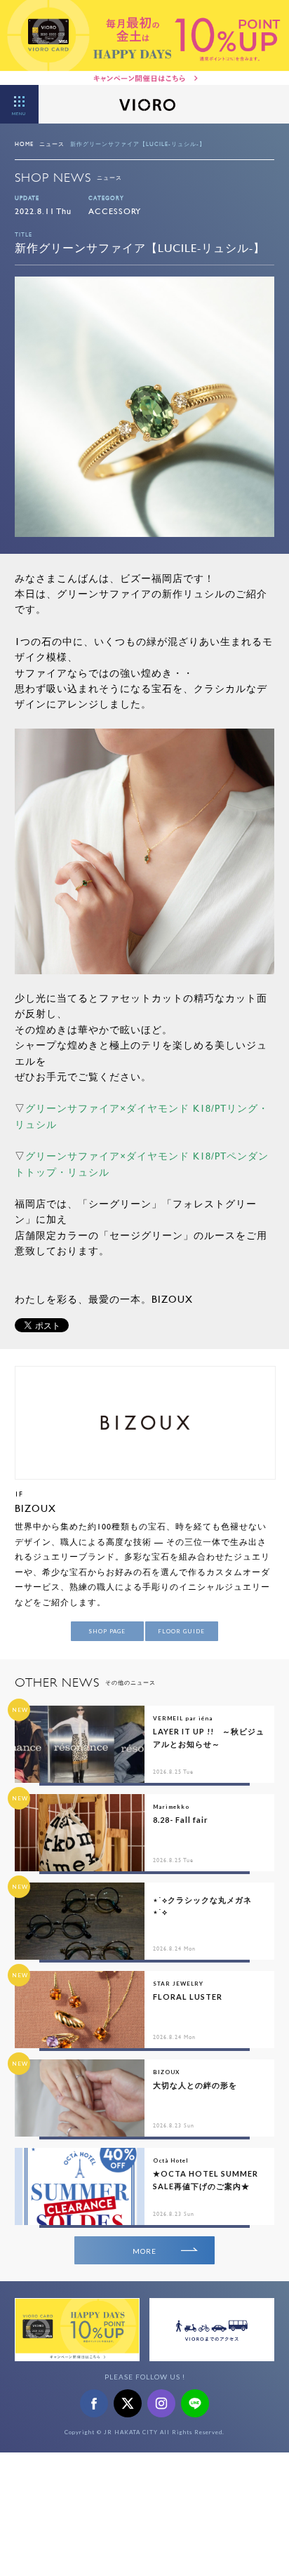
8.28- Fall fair (181, 1820)
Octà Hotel (171, 2160)
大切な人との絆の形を (195, 2085)
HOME (24, 144)
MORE (144, 2251)
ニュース (52, 144)
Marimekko (171, 1807)
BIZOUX (35, 1508)
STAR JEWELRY (178, 1984)
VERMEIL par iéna (183, 1718)
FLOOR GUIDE (181, 1631)
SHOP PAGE (107, 1631)
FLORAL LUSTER (188, 1997)
